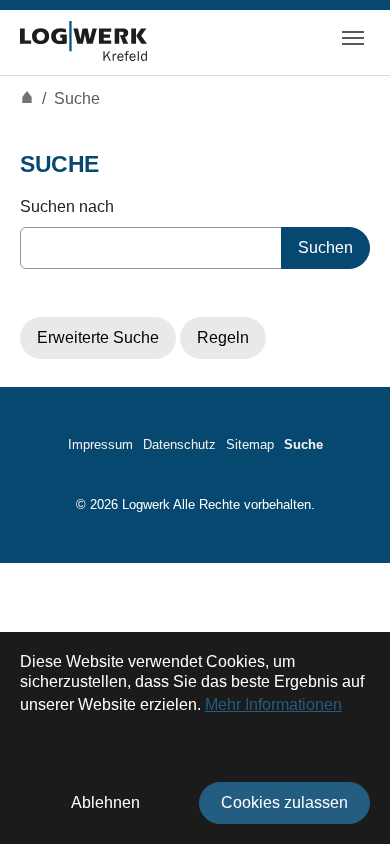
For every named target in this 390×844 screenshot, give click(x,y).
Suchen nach (67, 206)
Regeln (223, 337)
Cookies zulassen (284, 802)
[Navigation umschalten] (353, 38)
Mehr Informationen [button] (273, 704)
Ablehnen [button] (105, 802)
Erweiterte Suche (98, 337)
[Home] (27, 98)
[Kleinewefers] (83, 37)
